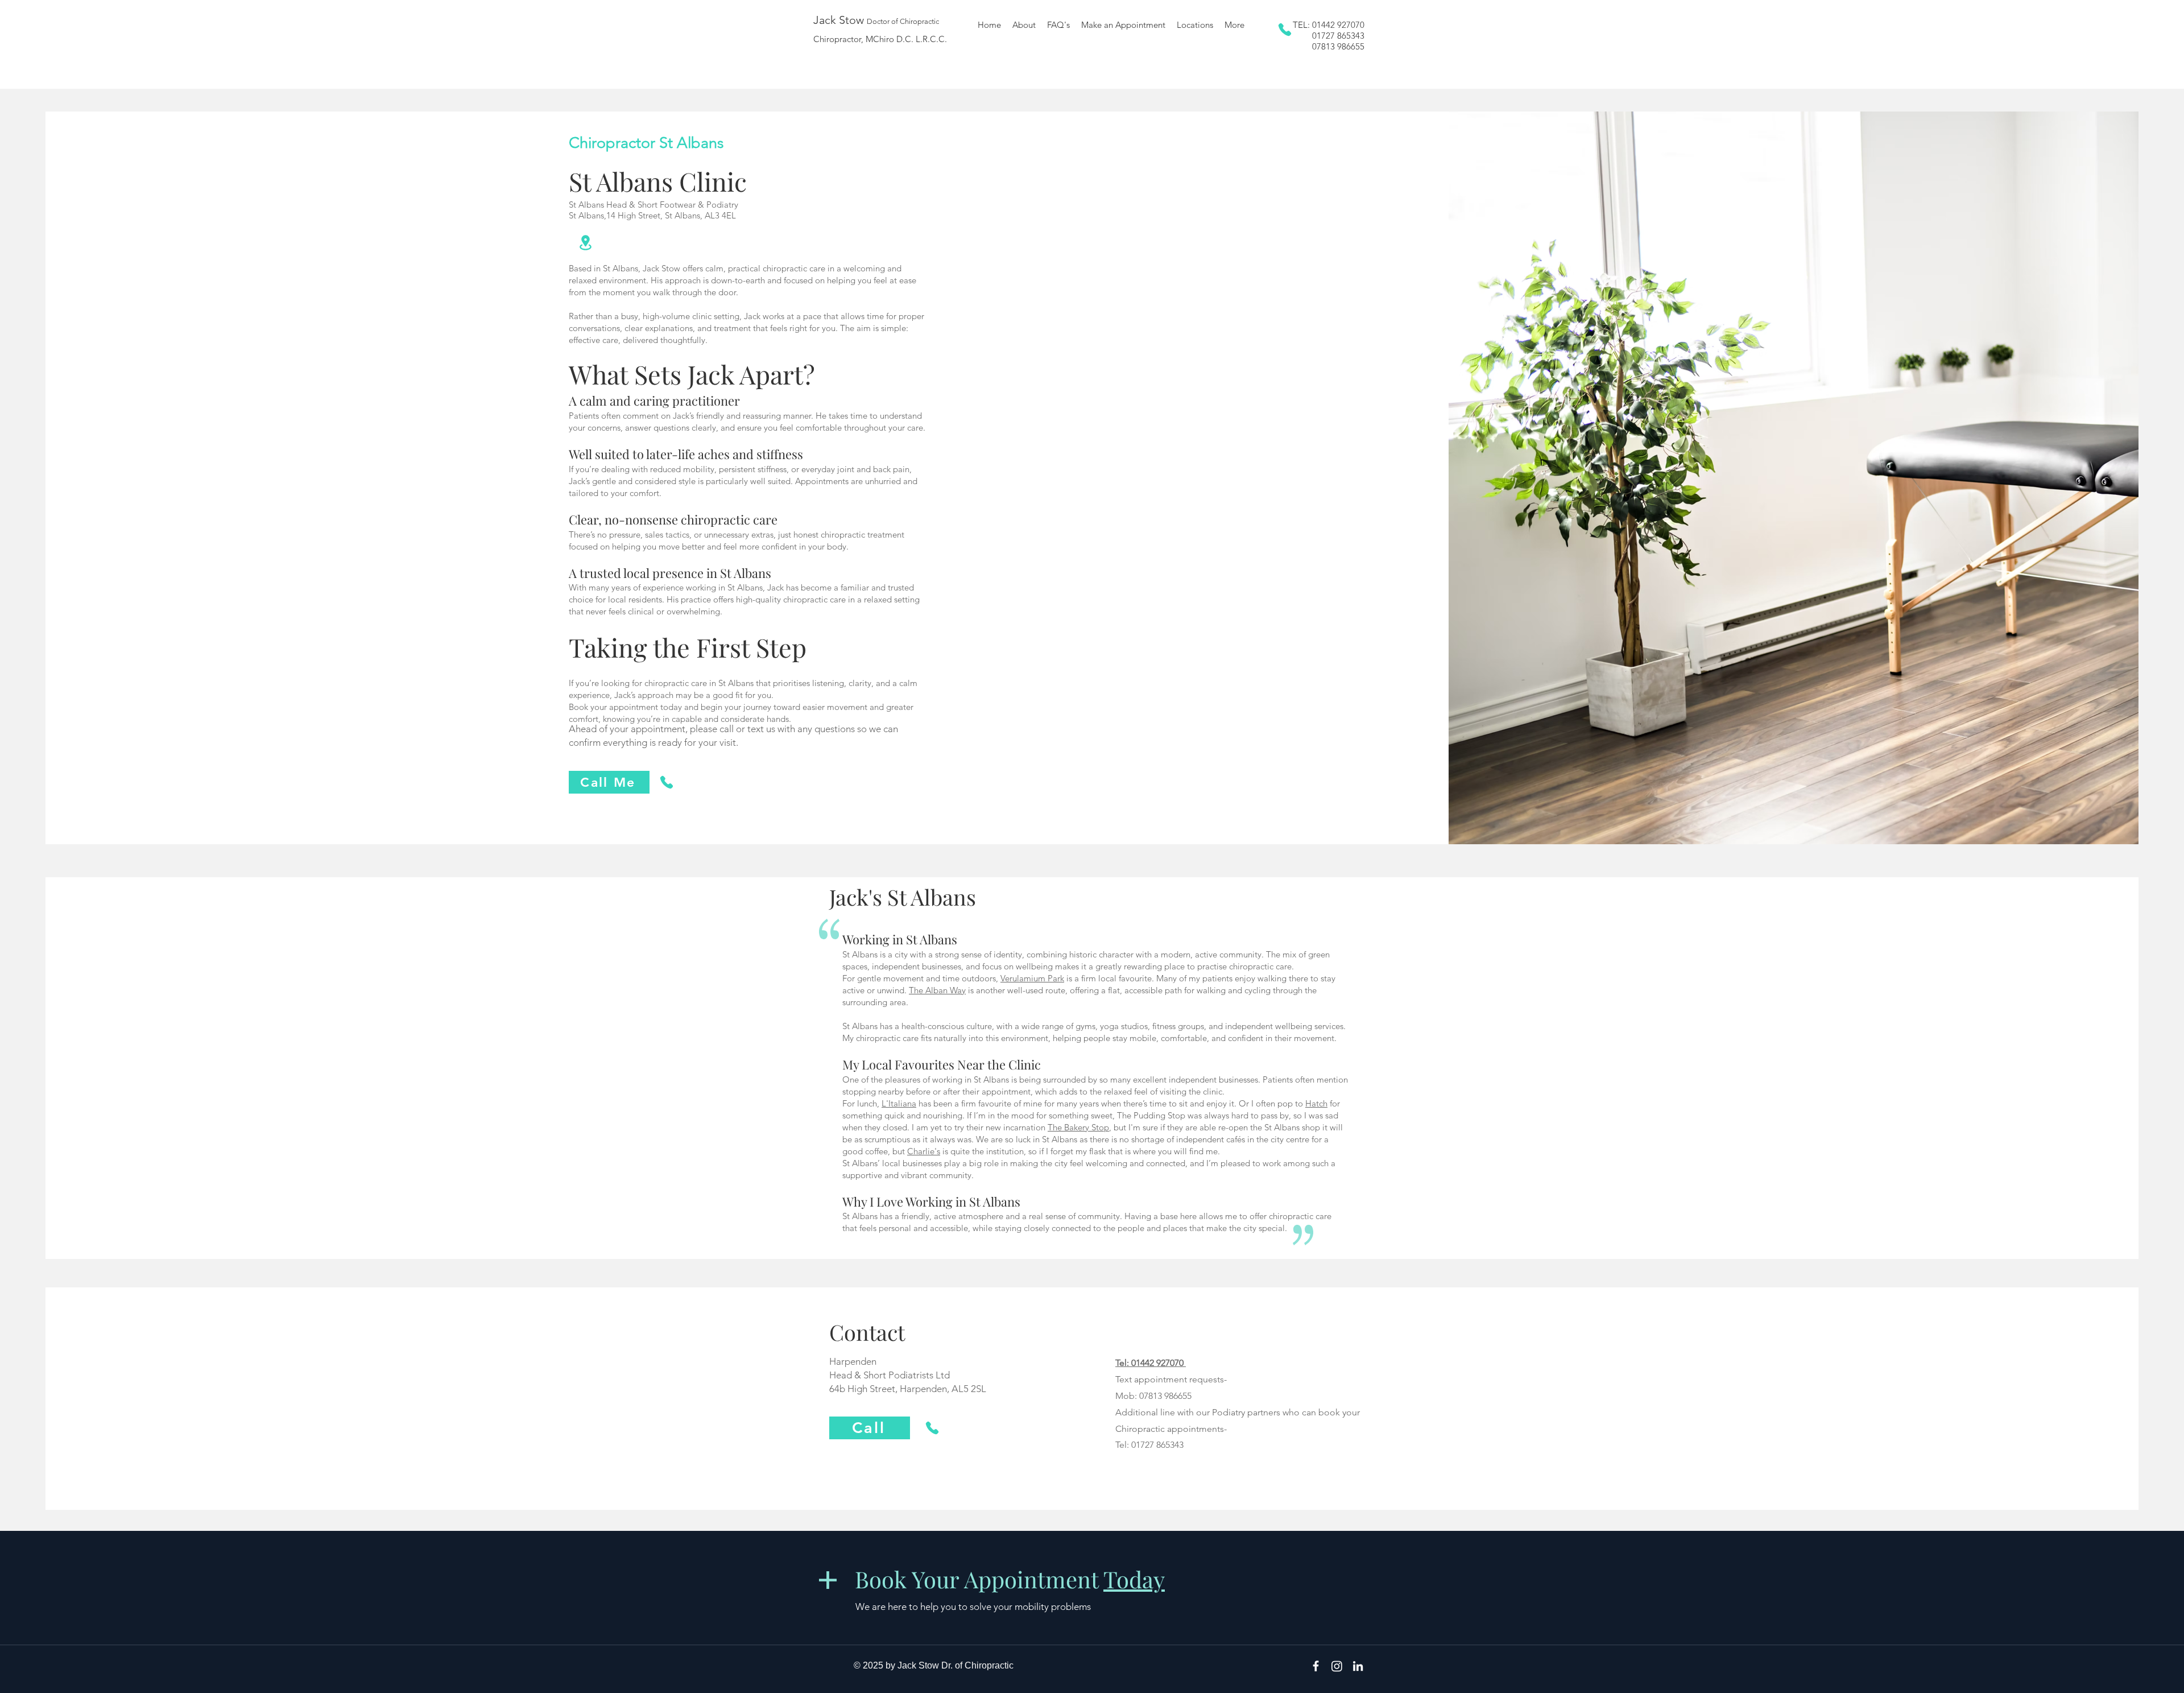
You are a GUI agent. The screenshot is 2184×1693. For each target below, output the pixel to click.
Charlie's (924, 1151)
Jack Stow (840, 20)
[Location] (585, 242)
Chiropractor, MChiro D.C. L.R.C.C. (880, 39)
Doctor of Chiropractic (903, 21)
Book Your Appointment (1010, 1579)
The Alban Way (937, 990)
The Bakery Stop (1078, 1127)
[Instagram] (1337, 1666)
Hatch (1316, 1103)
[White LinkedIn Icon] (1358, 1666)
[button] (1195, 25)
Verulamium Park (1032, 978)
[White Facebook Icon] (1316, 1666)
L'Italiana (899, 1103)
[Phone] (1285, 30)
